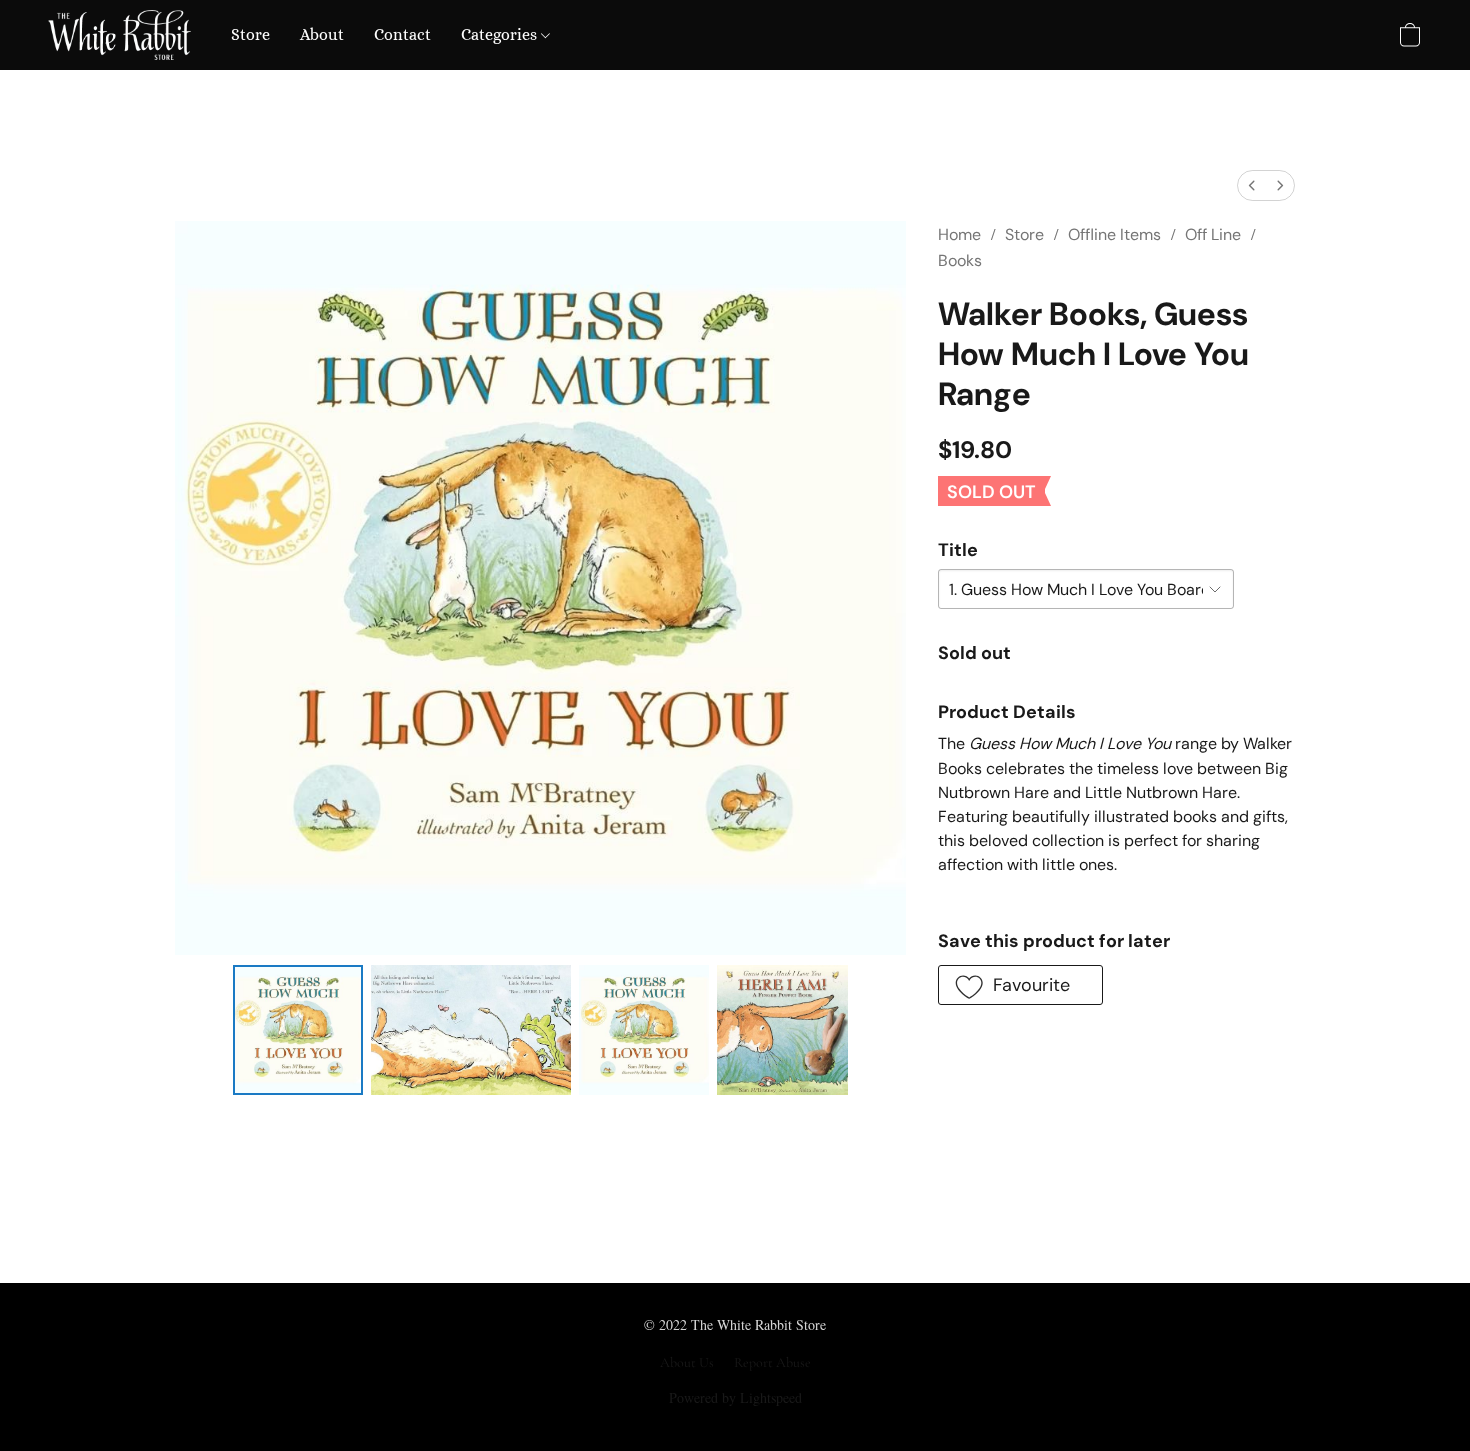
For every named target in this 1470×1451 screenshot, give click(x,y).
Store (250, 34)
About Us (687, 1362)
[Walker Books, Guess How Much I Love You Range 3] (782, 1030)
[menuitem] (1252, 185)
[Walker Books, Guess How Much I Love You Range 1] (471, 1030)
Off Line (1213, 234)
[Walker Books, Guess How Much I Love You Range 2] (644, 1030)
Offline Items (1114, 234)
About (322, 34)
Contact (402, 34)
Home (959, 234)
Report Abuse (772, 1362)
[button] (119, 35)
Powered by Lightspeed (735, 1397)
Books (960, 260)
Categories (501, 34)
